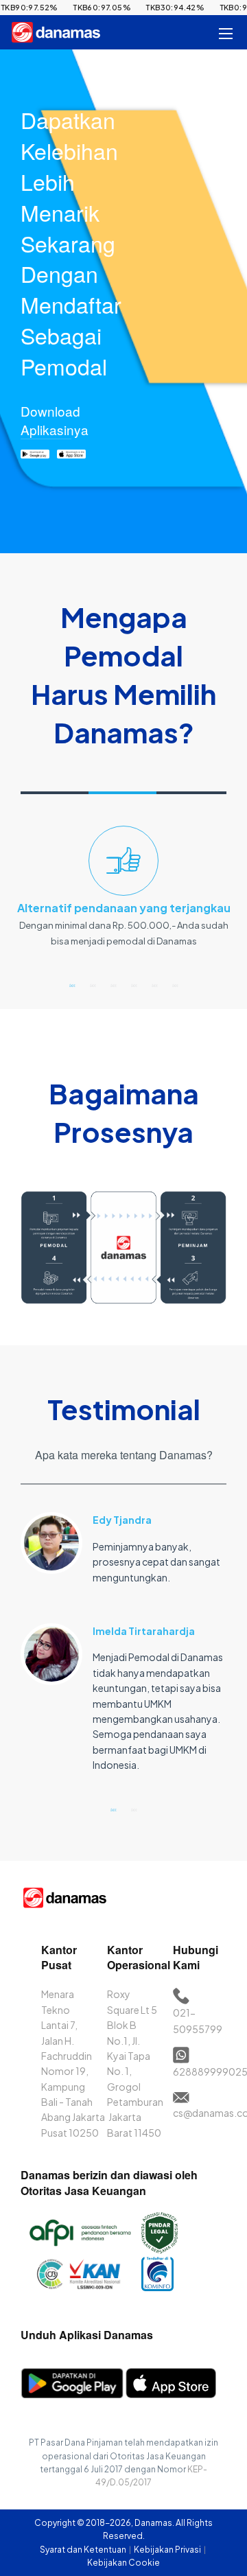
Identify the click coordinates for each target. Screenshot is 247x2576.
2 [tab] (93, 985)
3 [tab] (113, 985)
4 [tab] (134, 985)
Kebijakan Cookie (123, 2563)
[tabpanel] (123, 893)
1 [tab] (72, 985)
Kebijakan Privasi (168, 2550)
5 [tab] (154, 985)
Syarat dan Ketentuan (84, 2550)
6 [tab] (175, 985)
